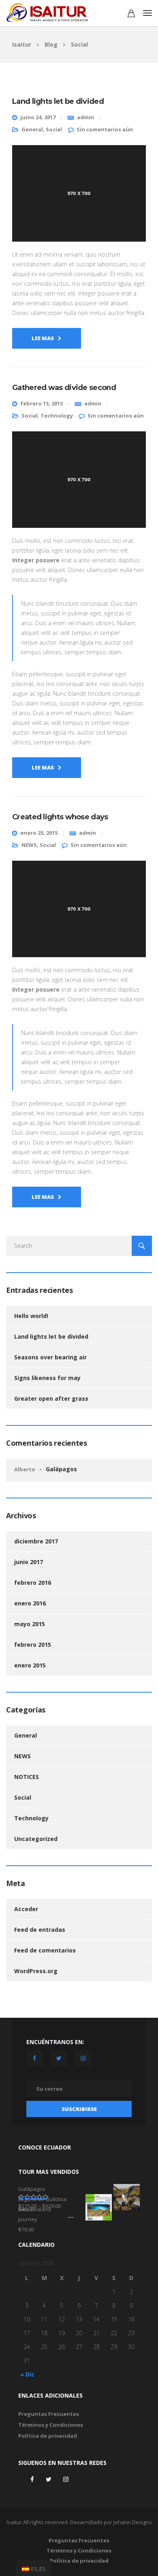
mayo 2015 (30, 1624)
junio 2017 (29, 1562)
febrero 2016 (33, 1583)
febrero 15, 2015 (42, 403)
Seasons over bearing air (50, 1357)
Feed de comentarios (45, 1950)
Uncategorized (36, 1839)
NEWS (29, 845)
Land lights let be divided (51, 1336)
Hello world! (31, 1316)
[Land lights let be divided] (79, 197)
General (32, 129)
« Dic (27, 2374)
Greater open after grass (51, 1398)
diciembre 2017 (36, 1541)
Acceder (26, 1909)
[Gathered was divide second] (79, 483)
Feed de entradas (40, 1930)
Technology (57, 416)
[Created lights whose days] (79, 912)
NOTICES (27, 1777)
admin (85, 117)
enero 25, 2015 (39, 833)
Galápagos (61, 1469)
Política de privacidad (48, 2436)
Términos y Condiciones (51, 2425)
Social (54, 129)
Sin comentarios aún (105, 129)
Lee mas (43, 338)
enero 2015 (30, 1665)
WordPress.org (36, 1971)
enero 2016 (30, 1603)
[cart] (131, 14)
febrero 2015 (33, 1645)
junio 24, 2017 (38, 117)
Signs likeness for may (47, 1378)
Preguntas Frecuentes (49, 2414)
